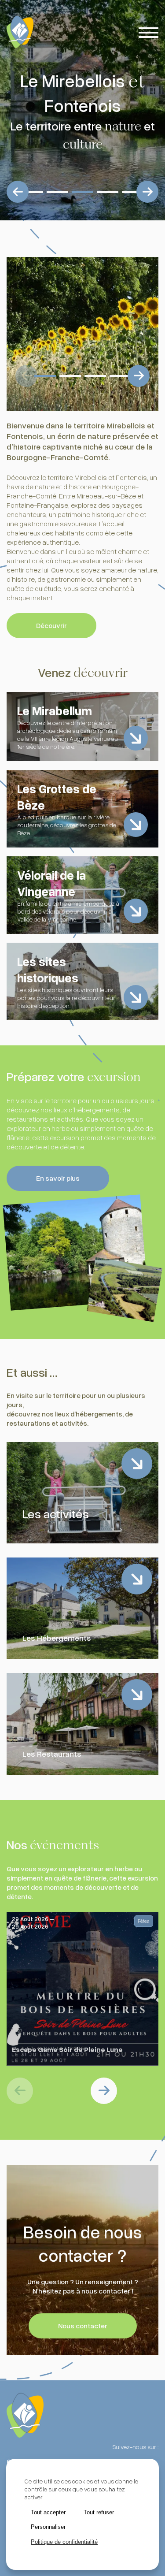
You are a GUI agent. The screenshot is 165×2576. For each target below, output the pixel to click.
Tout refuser (99, 2512)
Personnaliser (48, 2527)
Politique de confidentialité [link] (64, 2542)
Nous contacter (83, 2326)
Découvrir (51, 625)
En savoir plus (58, 1178)
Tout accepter (48, 2512)
